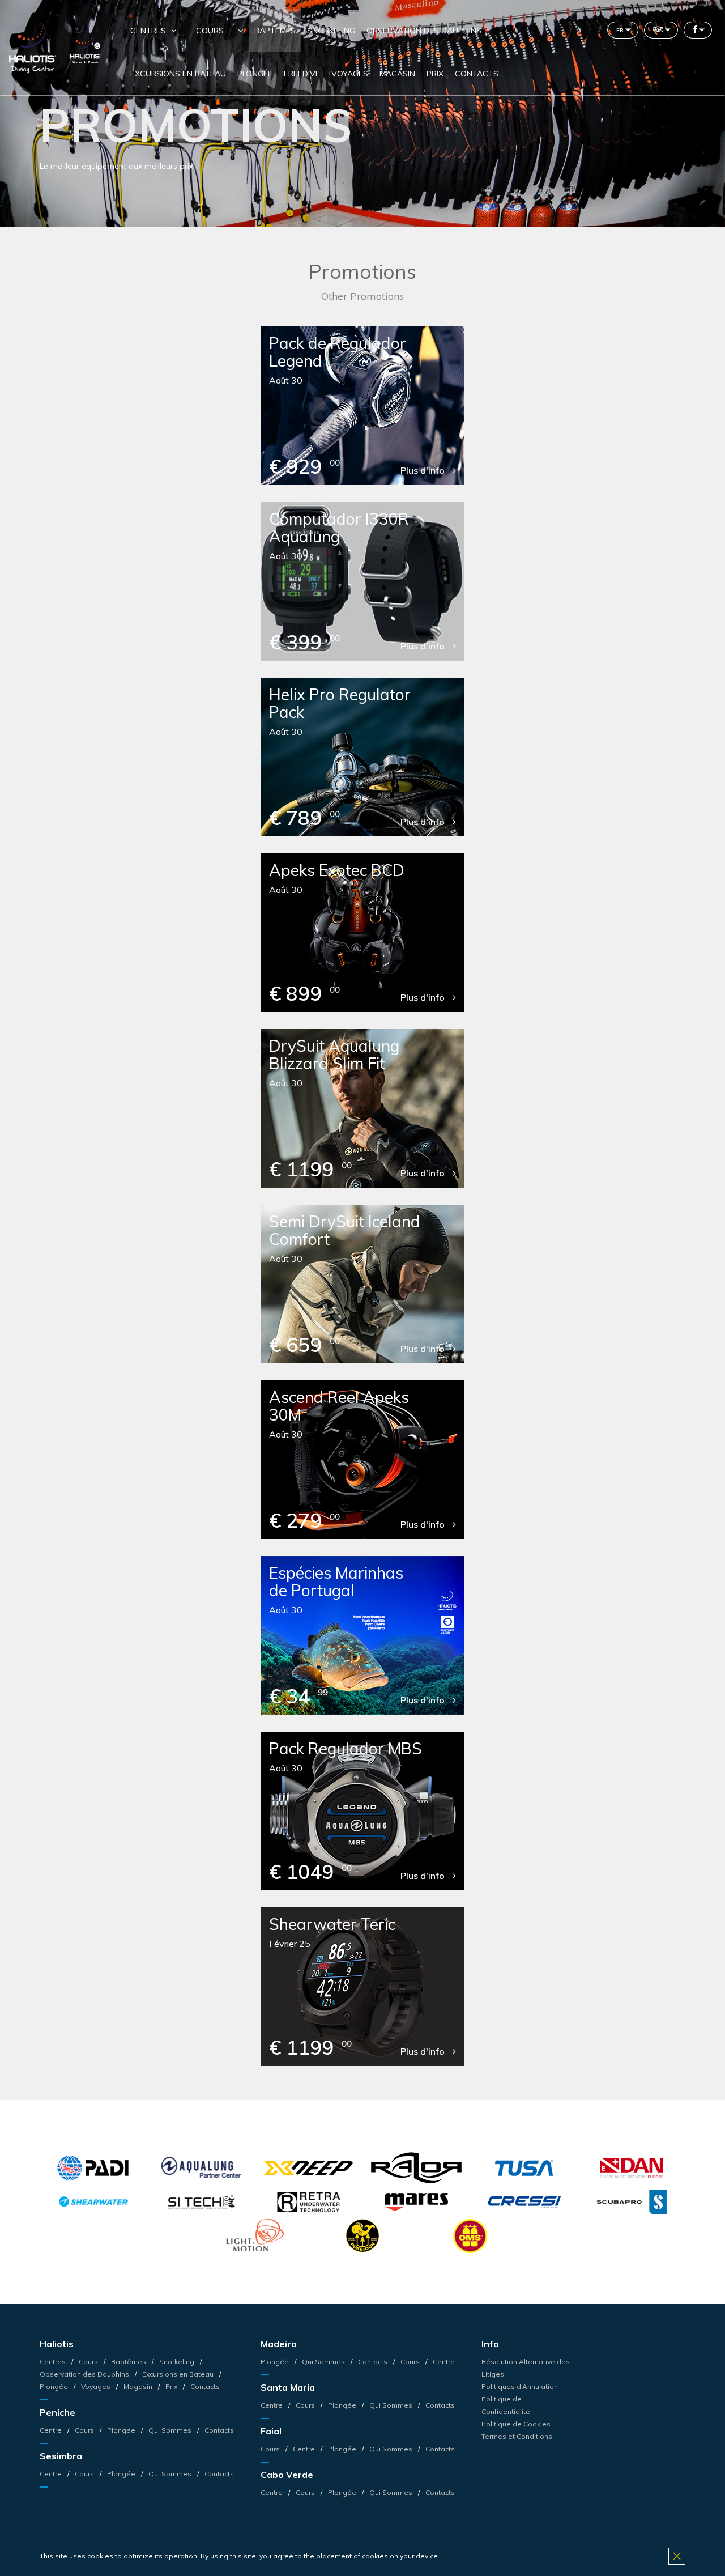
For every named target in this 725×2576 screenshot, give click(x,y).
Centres (54, 2362)
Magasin (397, 74)
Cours (210, 31)
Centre (52, 2430)
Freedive (302, 74)
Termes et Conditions (517, 2436)
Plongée (255, 74)
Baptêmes (275, 31)
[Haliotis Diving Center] (34, 47)
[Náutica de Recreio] (85, 47)
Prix (435, 74)
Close (677, 2556)
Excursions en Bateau (178, 74)
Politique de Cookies (516, 2424)
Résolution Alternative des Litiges (526, 2368)
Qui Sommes (170, 2430)
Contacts (477, 74)
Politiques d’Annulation (520, 2386)
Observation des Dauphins (424, 31)
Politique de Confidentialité (506, 2405)
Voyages (350, 74)
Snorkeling (331, 31)
